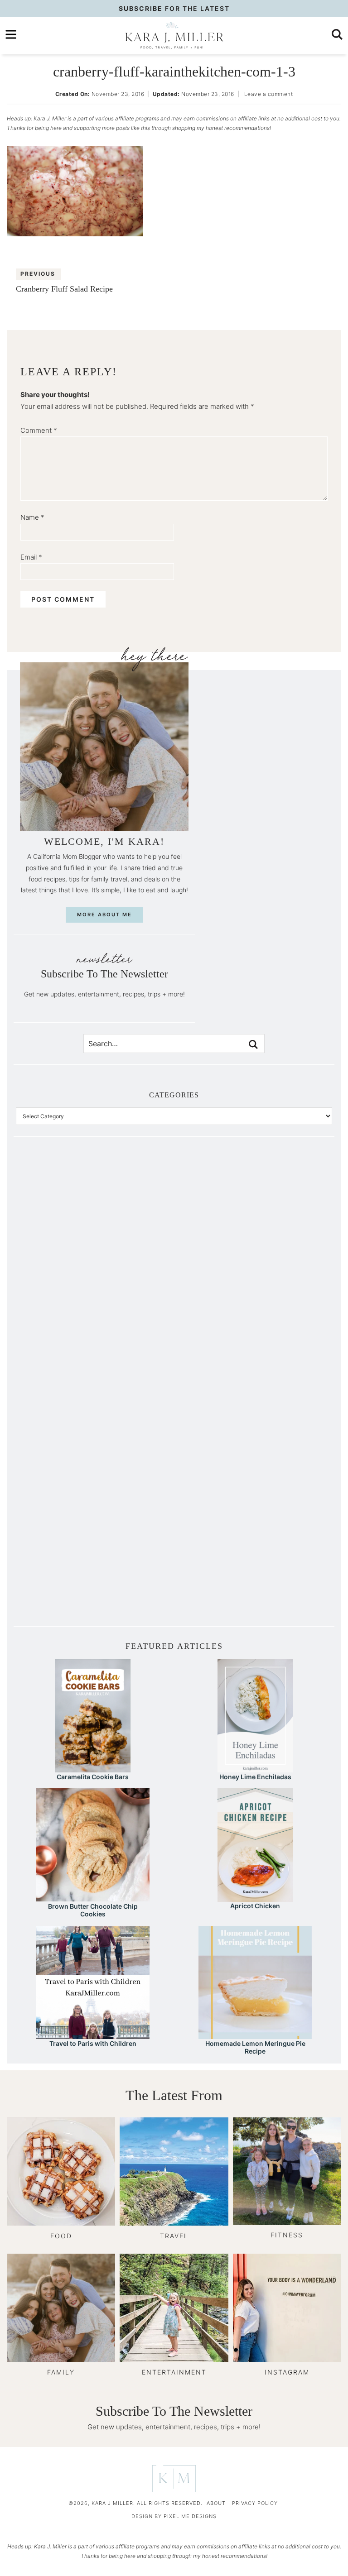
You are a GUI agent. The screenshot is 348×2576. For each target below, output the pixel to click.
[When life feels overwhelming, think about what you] (95, 1565)
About (216, 2503)
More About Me (104, 915)
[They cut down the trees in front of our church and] (95, 1388)
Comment (39, 430)
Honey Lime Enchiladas (255, 1777)
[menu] (11, 34)
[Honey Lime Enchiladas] (255, 1768)
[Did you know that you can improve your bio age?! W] (95, 1211)
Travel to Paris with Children (93, 2043)
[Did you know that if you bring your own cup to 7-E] (253, 1388)
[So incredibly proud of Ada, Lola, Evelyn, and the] (253, 1211)
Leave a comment (269, 94)
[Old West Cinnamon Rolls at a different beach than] (253, 1300)
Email (31, 557)
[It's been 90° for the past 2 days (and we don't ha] (95, 1477)
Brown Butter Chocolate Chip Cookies (93, 1910)
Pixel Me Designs (190, 2516)
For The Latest (174, 8)
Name (32, 517)
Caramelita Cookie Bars (93, 1777)
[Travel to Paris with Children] (93, 2035)
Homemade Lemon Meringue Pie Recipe (255, 2047)
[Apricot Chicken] (255, 1898)
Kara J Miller (174, 35)
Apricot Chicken (255, 1906)
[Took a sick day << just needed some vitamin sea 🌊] (95, 1300)
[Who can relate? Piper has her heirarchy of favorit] (253, 1477)
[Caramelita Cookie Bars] (93, 1768)
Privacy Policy (255, 2503)
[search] (337, 34)
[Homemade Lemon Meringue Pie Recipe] (255, 2035)
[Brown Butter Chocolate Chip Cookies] (93, 1897)
